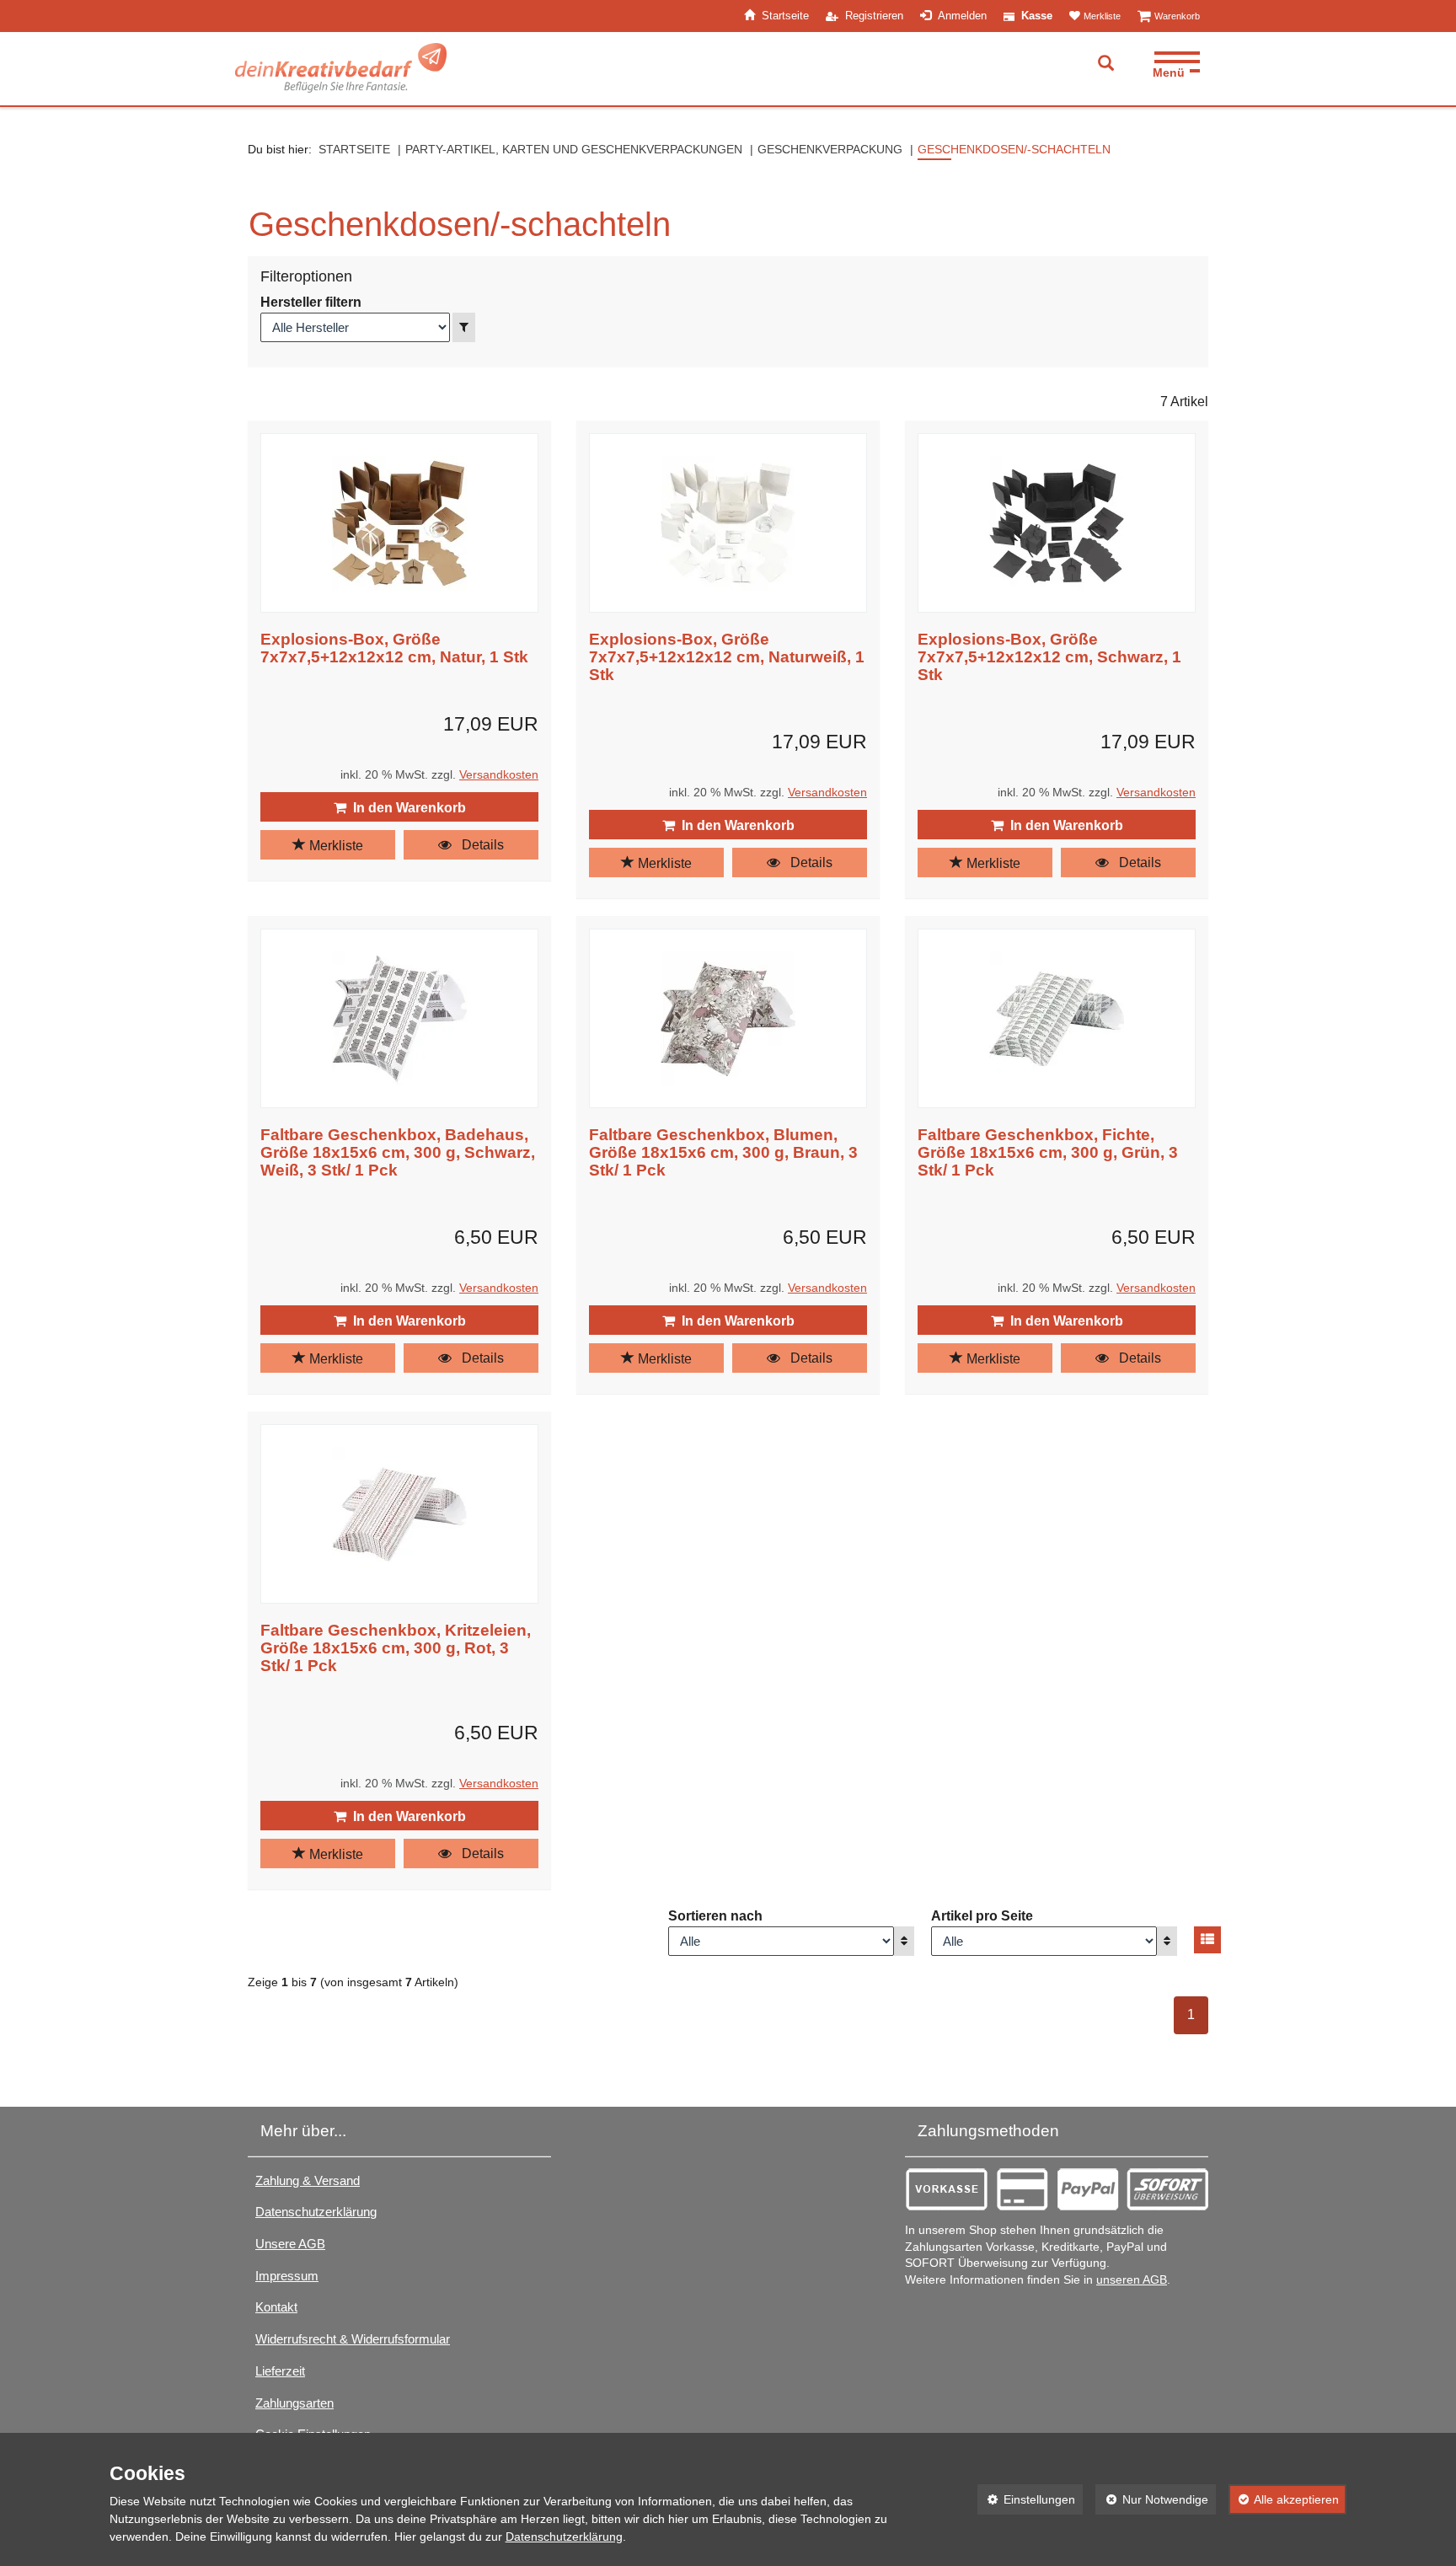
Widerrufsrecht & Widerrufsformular (353, 2339)
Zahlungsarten (294, 2403)
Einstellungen (1027, 2499)
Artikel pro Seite (982, 1916)
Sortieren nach (715, 1916)
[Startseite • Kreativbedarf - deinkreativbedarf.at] (341, 68)
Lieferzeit (280, 2371)
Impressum (287, 2276)
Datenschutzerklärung (316, 2212)
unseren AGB (1132, 2280)
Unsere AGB (290, 2244)
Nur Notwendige (1152, 2499)
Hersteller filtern (311, 302)
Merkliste (335, 846)
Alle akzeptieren (1284, 2499)
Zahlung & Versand (308, 2180)
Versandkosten (499, 775)
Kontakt (276, 2307)
